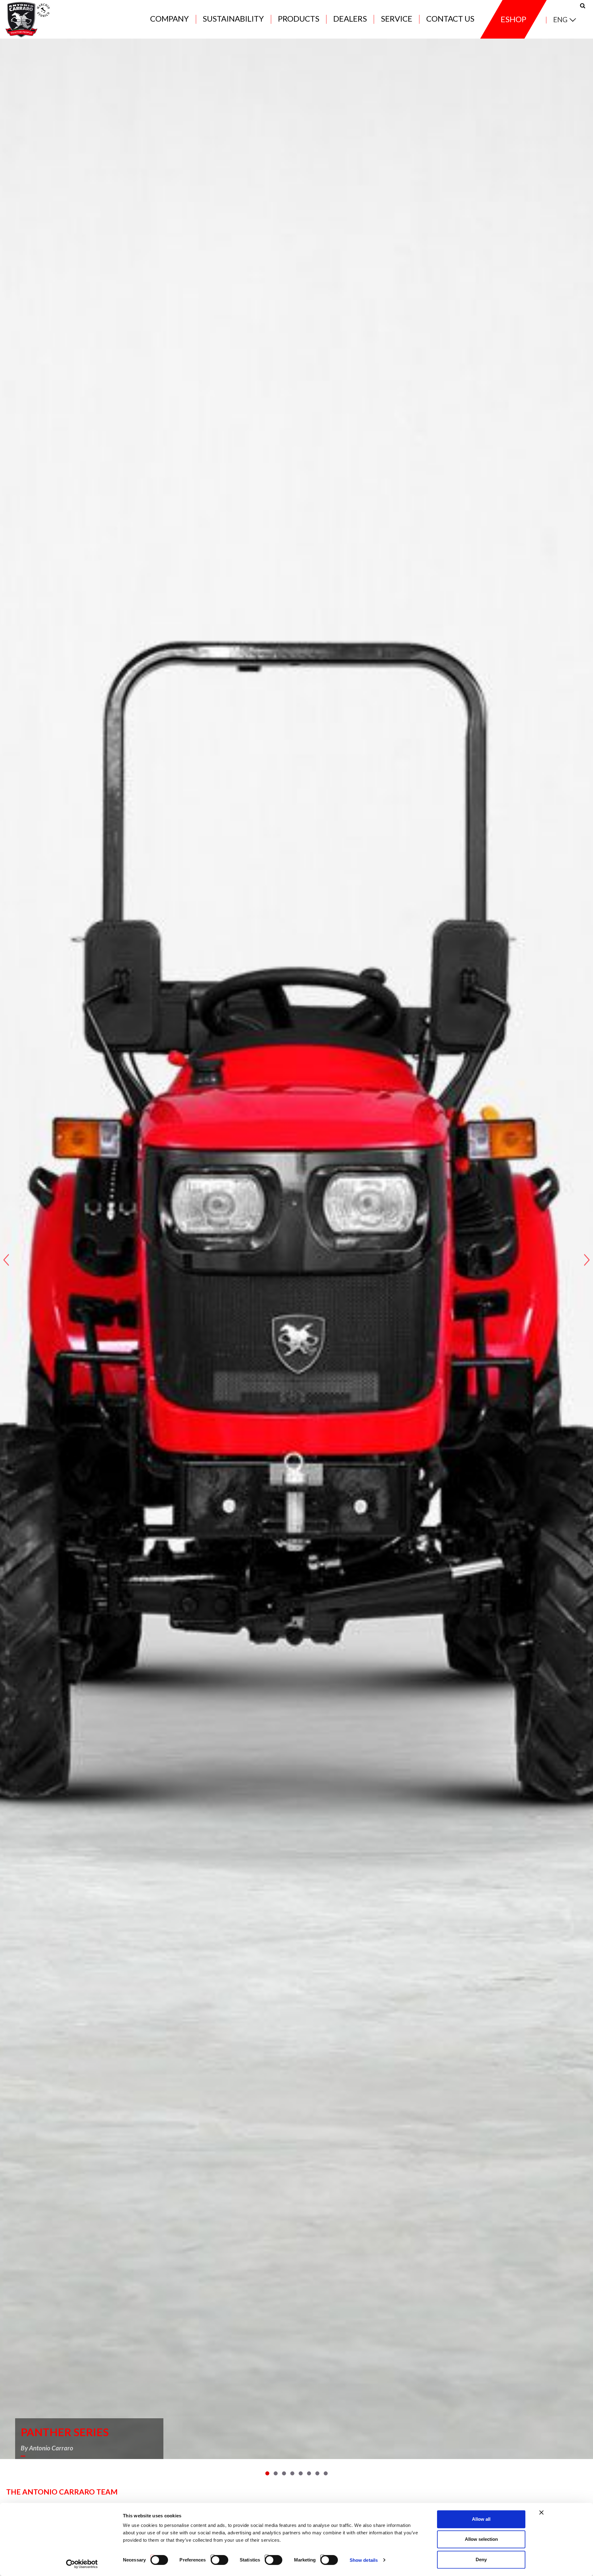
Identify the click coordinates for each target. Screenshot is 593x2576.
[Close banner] (541, 2512)
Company (169, 19)
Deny (481, 2559)
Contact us (450, 19)
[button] (267, 2473)
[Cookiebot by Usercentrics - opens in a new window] (82, 2564)
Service (397, 19)
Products (299, 19)
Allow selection (481, 2539)
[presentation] (6, 1260)
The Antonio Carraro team (62, 2492)
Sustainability (233, 19)
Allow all (481, 2519)
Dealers (350, 19)
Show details (364, 2560)
